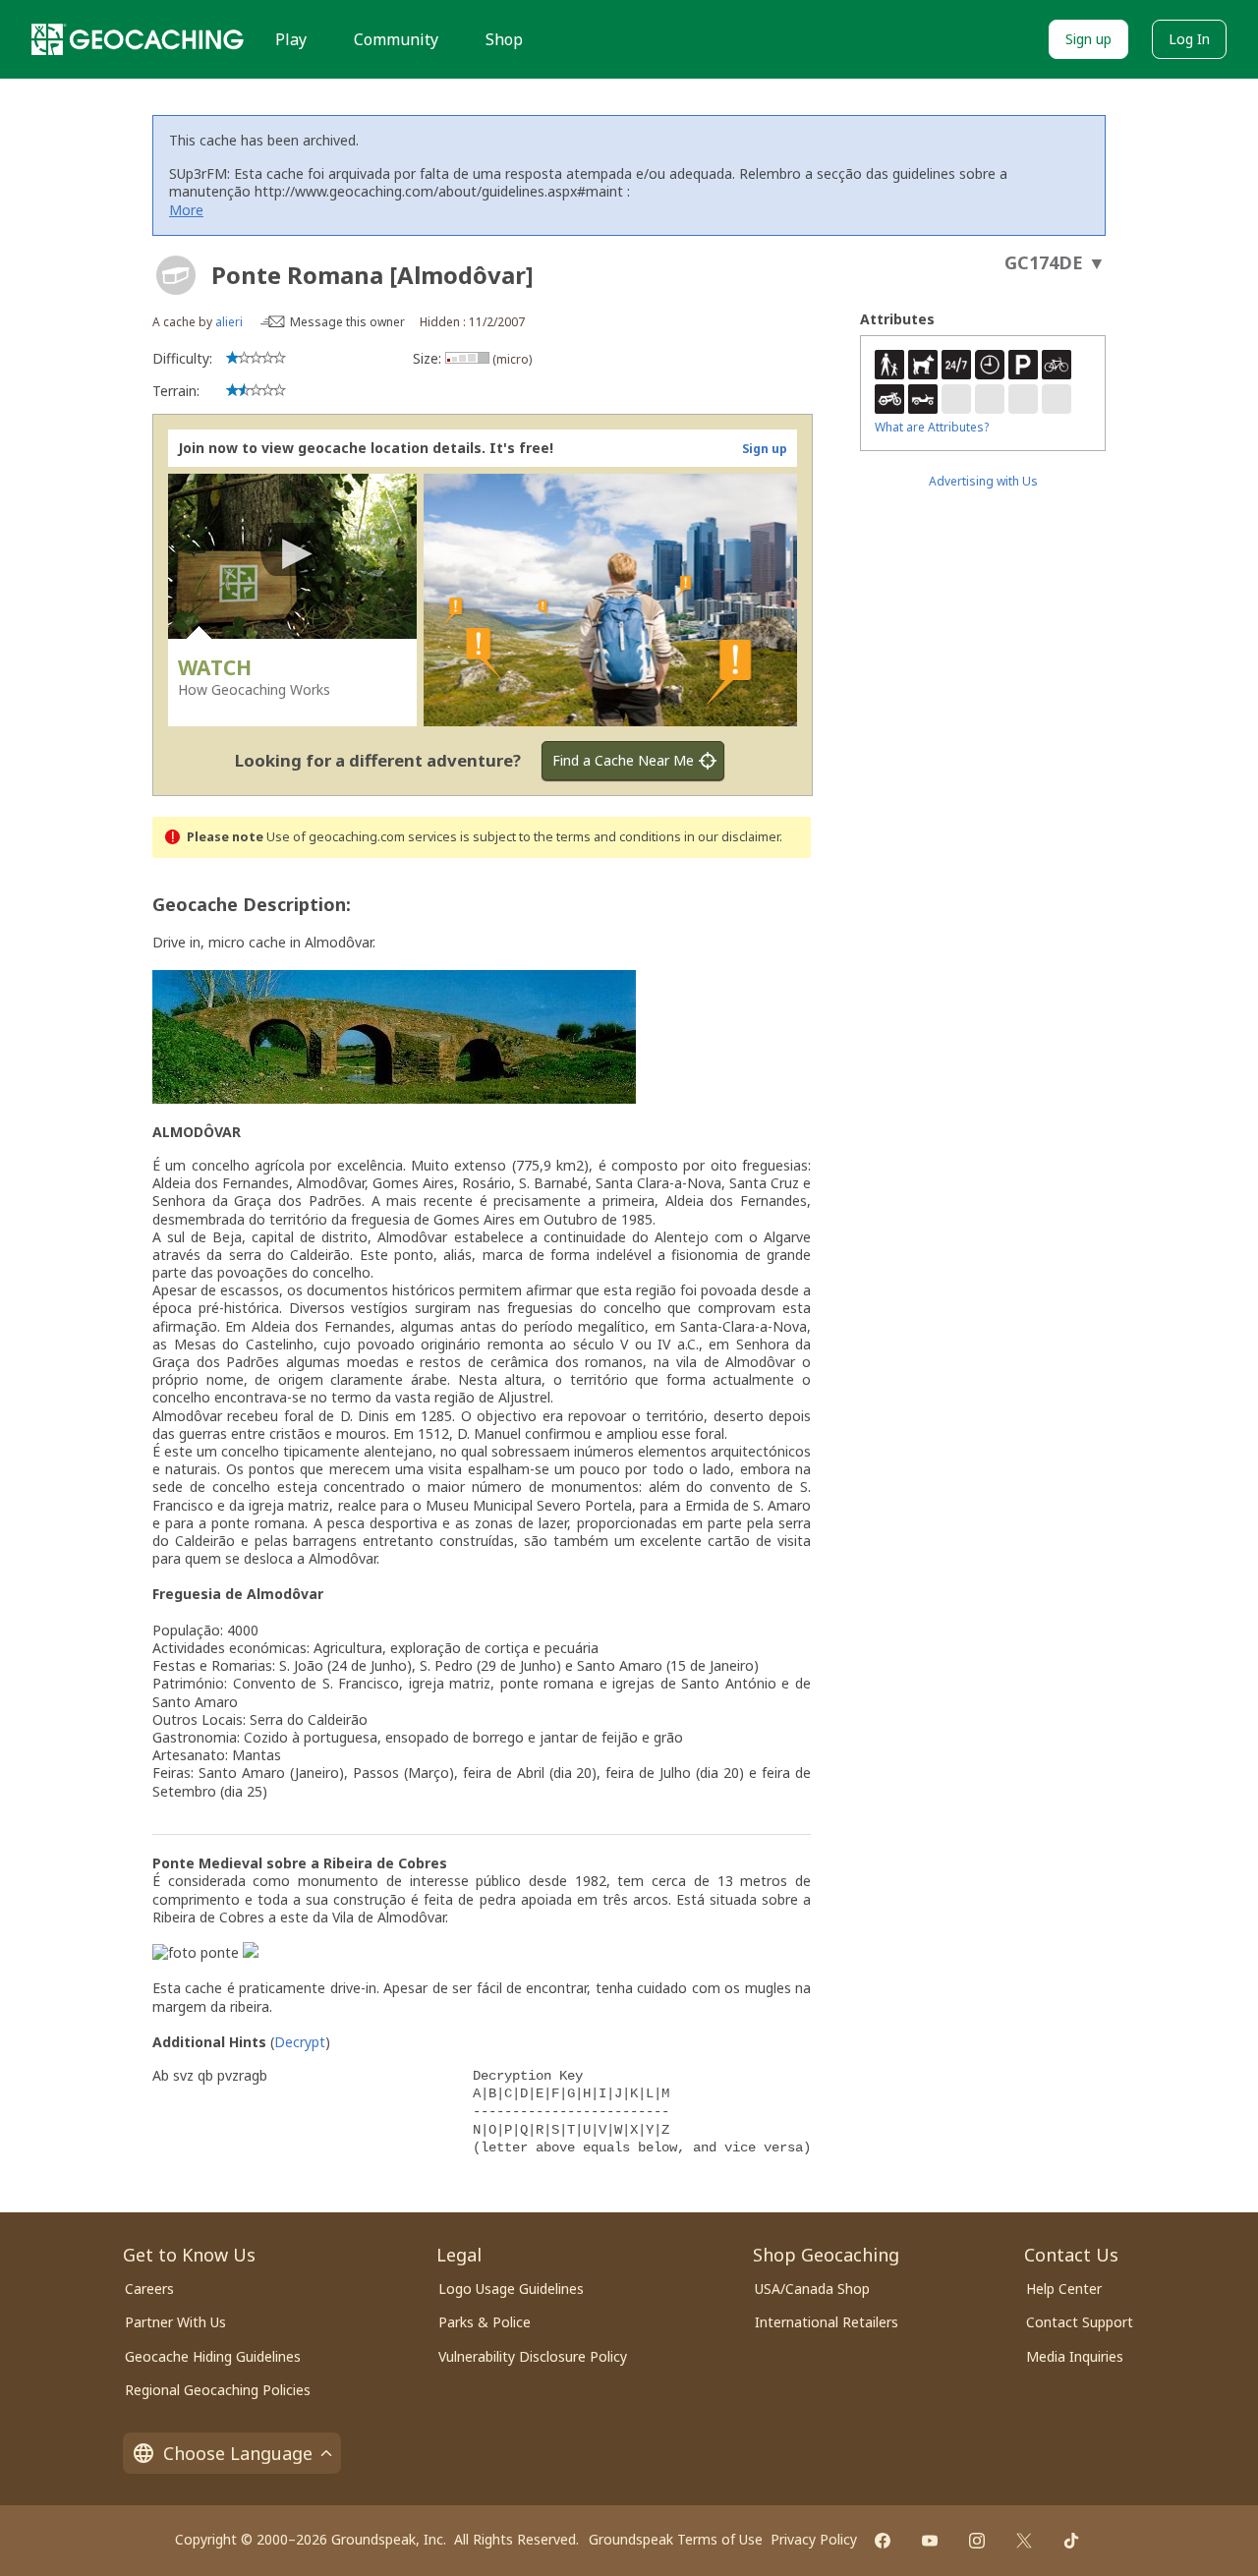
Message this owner (347, 322)
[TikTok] (1071, 2541)
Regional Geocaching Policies (218, 2390)
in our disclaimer (732, 837)
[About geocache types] (176, 275)
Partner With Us (175, 2322)
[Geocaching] (138, 39)
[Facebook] (883, 2541)
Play (291, 39)
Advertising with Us (983, 481)
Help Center (1064, 2289)
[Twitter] (1024, 2541)
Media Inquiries (1075, 2356)
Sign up (1088, 39)
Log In (1189, 39)
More (186, 210)
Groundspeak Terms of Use (676, 2539)
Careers (149, 2289)
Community (396, 39)
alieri (229, 322)
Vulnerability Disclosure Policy (533, 2356)
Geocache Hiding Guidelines (213, 2356)
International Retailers (827, 2322)
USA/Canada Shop (812, 2289)
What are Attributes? (932, 427)
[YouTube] (930, 2541)
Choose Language (238, 2453)
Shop (504, 39)
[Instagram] (977, 2541)
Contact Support (1080, 2322)
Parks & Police (485, 2322)
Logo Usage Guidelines (511, 2289)
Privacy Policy (814, 2539)
